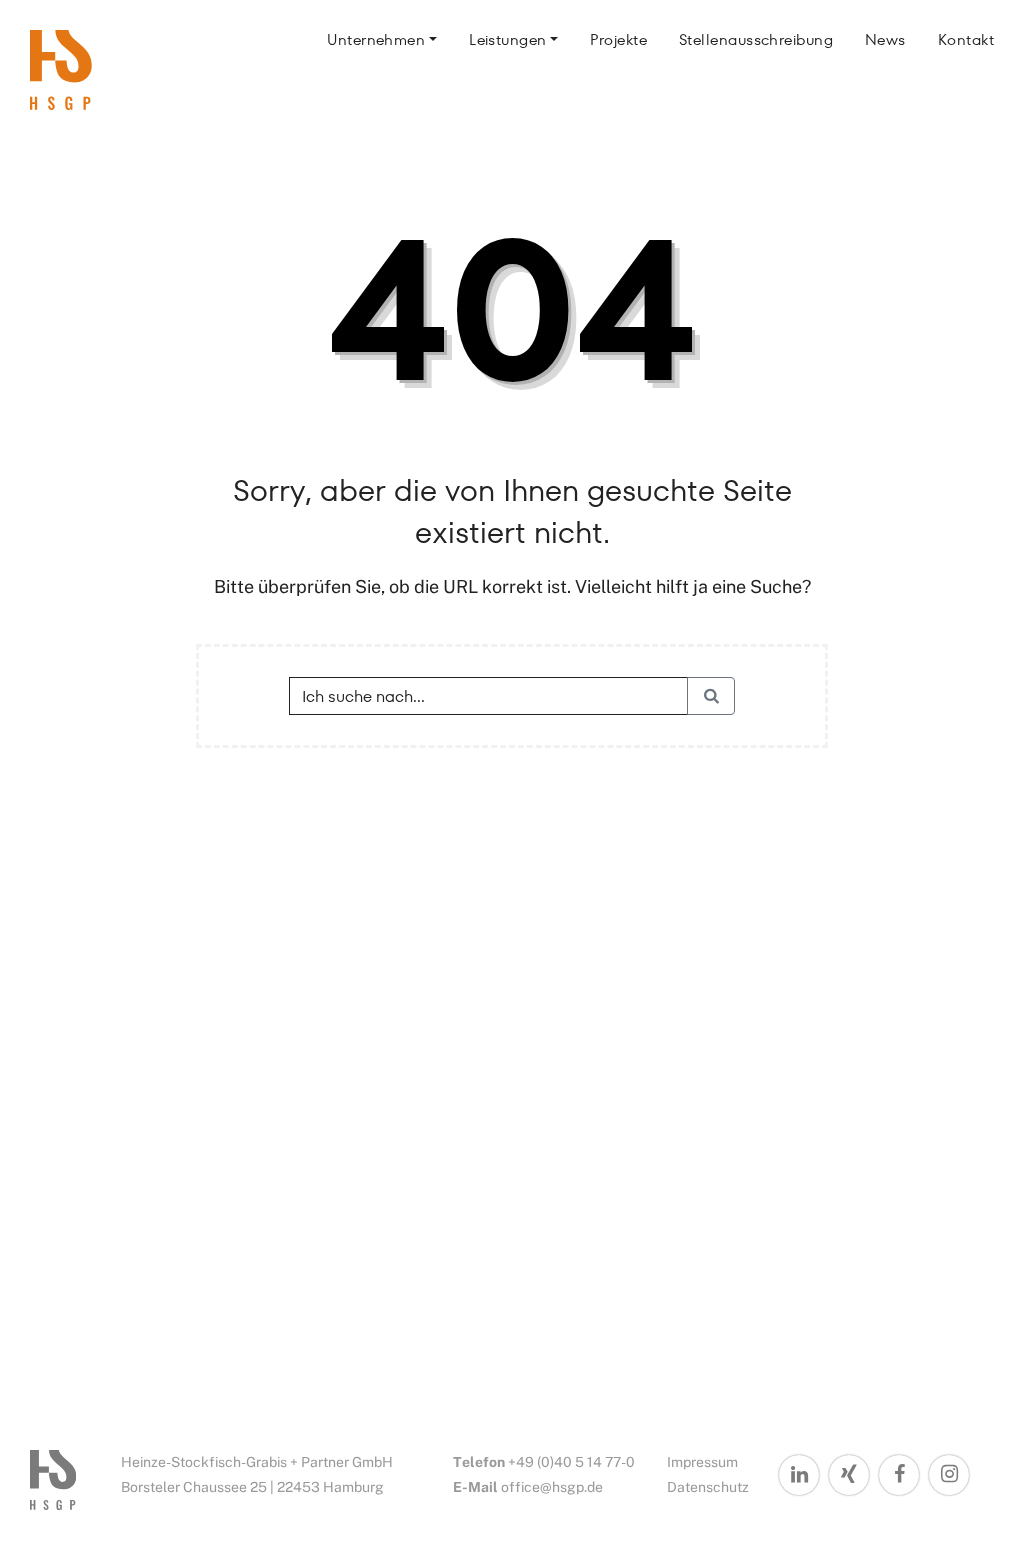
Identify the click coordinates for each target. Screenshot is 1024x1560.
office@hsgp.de (552, 1487)
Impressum (702, 1462)
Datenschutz (708, 1487)
